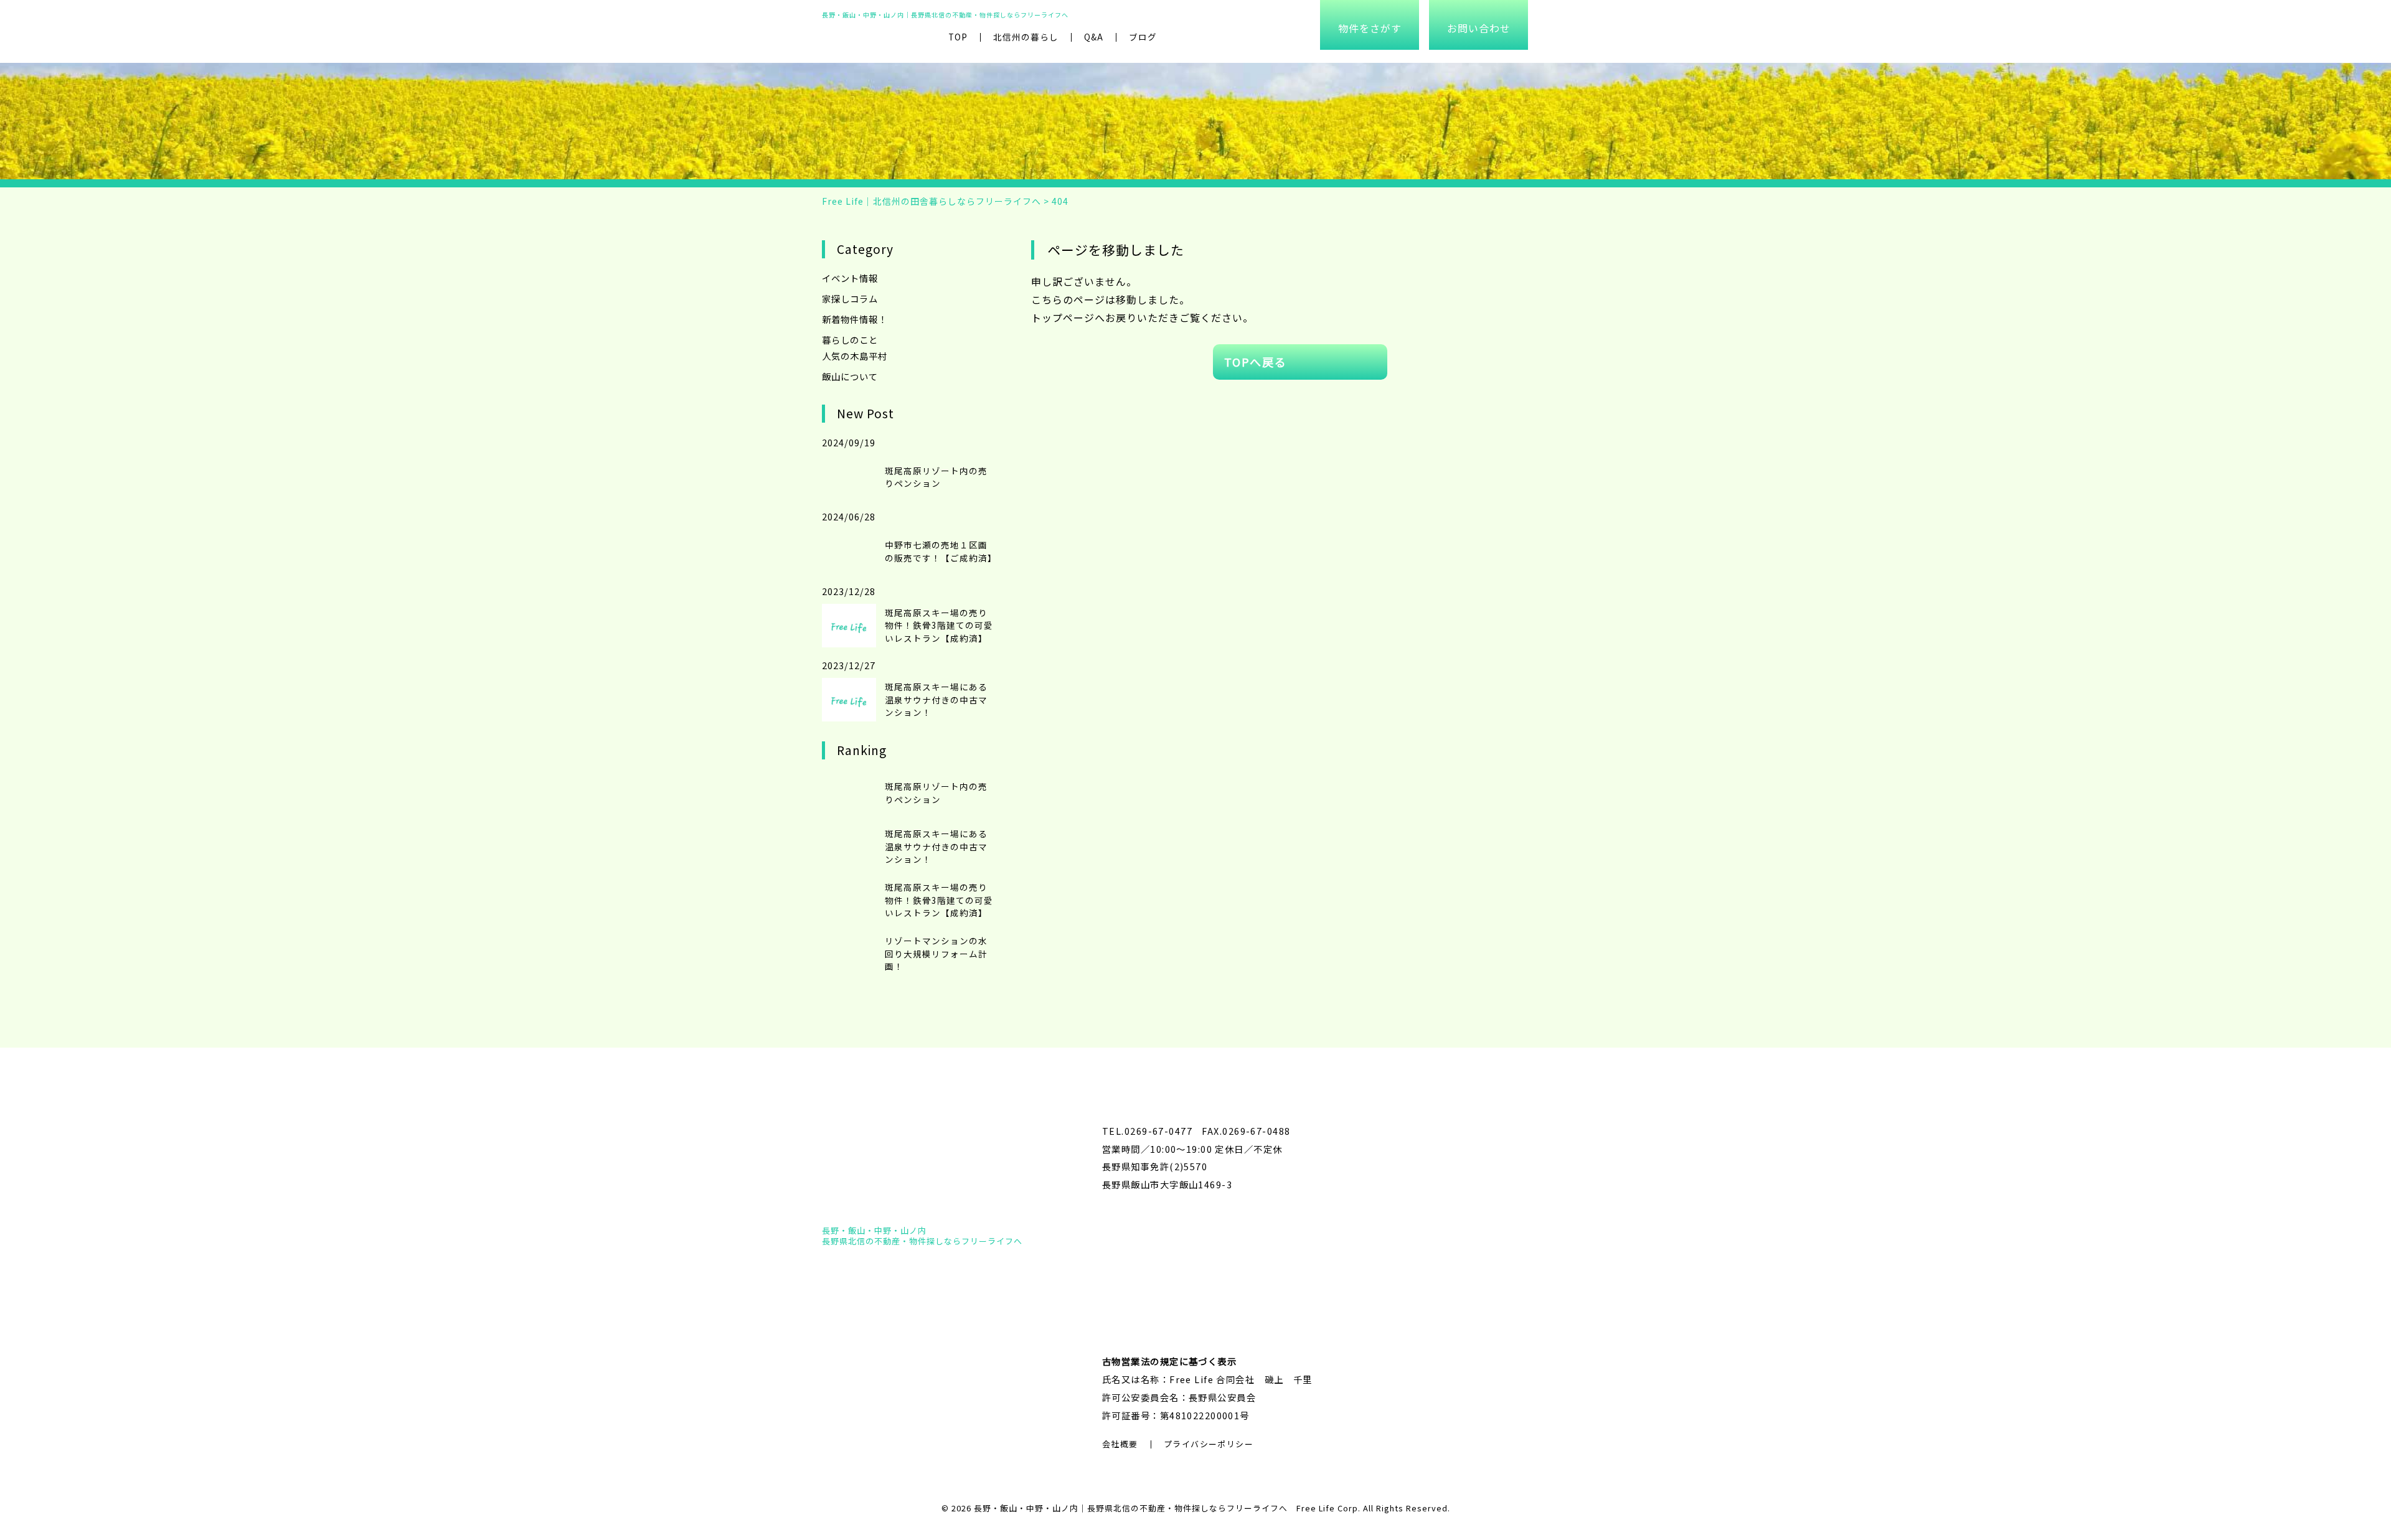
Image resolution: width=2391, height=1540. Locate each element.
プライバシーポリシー (1209, 1444)
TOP (958, 37)
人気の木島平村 (855, 356)
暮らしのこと (850, 340)
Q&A (1094, 37)
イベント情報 (850, 278)
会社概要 (1120, 1444)
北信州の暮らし (1026, 37)
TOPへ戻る (1256, 362)
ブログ (1143, 37)
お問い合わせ (1479, 28)
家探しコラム (850, 298)
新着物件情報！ (855, 319)
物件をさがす (1370, 28)
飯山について (850, 376)
